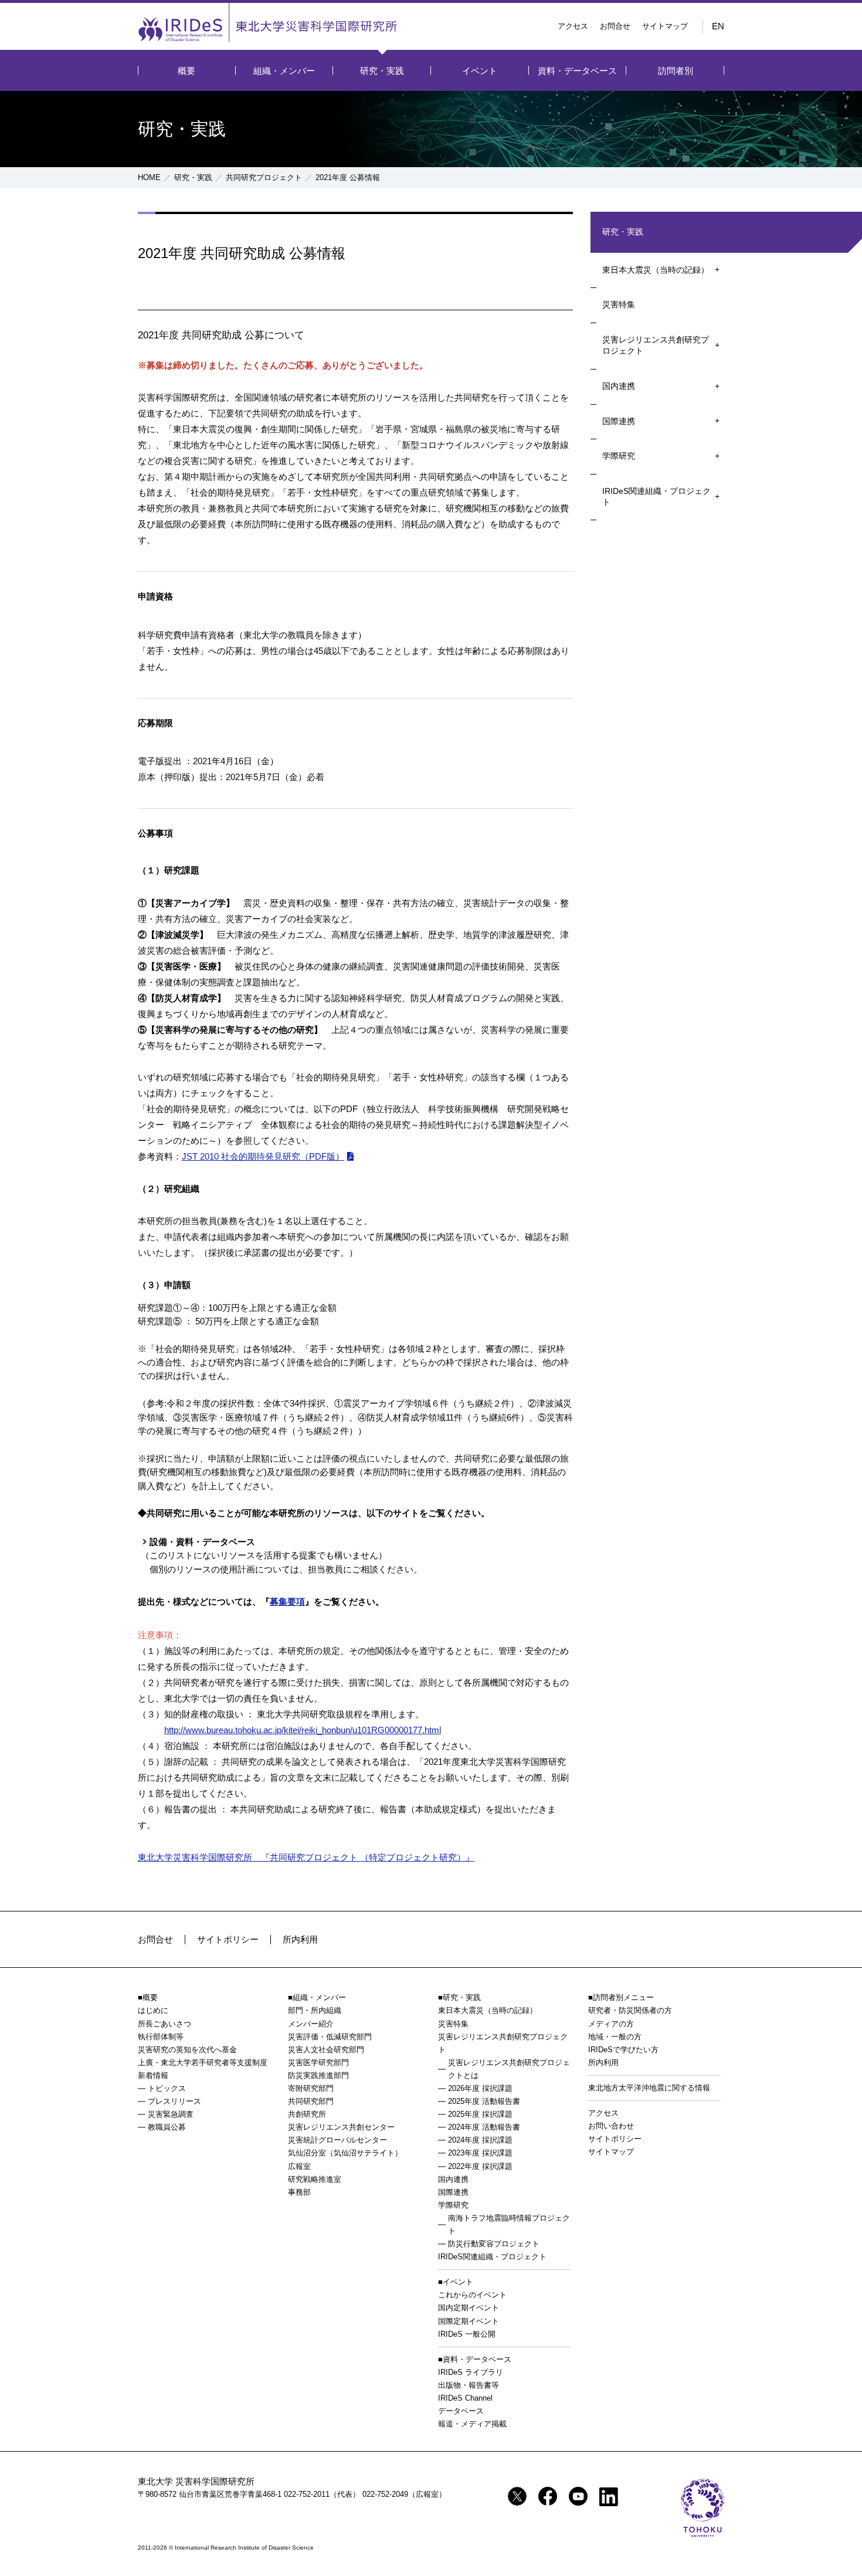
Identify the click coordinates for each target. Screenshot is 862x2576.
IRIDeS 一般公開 (467, 2334)
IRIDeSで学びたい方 (623, 2050)
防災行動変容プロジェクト (494, 2244)
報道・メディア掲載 (472, 2424)
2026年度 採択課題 (480, 2088)
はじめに (153, 2010)
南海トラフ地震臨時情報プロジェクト (509, 2224)
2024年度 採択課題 (480, 2140)
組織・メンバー (284, 71)
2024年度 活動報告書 (484, 2127)
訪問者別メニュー (623, 1997)
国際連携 (619, 421)
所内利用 (300, 1939)
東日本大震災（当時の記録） (656, 270)
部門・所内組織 (315, 2010)
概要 (186, 71)
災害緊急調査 (171, 2114)
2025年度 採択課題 (480, 2114)
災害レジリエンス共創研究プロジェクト (656, 345)
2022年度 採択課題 (480, 2166)
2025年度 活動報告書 (484, 2101)
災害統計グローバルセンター (337, 2140)
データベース (461, 2411)
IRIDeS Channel (465, 2398)
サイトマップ (665, 26)
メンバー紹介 (311, 2024)
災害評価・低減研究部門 (330, 2037)
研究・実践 (382, 71)
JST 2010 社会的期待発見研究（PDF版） (263, 1156)
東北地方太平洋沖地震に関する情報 (649, 2088)
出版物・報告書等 (469, 2385)
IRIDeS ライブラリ (471, 2372)
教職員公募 (167, 2127)
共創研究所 (307, 2114)
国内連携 (619, 386)
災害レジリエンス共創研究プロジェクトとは (509, 2069)
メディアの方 (611, 2024)
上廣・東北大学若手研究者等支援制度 (203, 2063)
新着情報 (153, 2075)
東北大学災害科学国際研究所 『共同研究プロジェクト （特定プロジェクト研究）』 (306, 1857)
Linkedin (609, 2497)
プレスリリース (174, 2101)
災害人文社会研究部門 (326, 2050)
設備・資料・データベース (202, 1542)
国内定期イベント (469, 2308)
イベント (480, 71)
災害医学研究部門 (318, 2063)
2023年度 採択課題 (480, 2153)
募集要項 (287, 1601)
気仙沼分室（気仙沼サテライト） (345, 2153)
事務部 (299, 2192)
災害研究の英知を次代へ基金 (187, 2050)
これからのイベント (472, 2295)
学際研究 (619, 456)
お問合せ (615, 26)
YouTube (578, 2496)
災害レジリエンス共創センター (341, 2127)
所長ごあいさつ (164, 2024)
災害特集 (619, 304)
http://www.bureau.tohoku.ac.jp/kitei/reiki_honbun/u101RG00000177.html (303, 1730)
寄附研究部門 (311, 2088)
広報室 (299, 2166)
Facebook (548, 2496)
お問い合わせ (611, 2126)
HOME (149, 177)
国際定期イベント (469, 2321)
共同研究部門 (311, 2101)
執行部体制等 (161, 2037)
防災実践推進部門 (318, 2075)
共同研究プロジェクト (264, 177)
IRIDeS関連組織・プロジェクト (656, 497)
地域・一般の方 (615, 2037)
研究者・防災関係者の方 (630, 2010)
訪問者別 (676, 71)
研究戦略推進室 (315, 2179)
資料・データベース (577, 71)
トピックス (167, 2088)
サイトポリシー (228, 1939)
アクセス (573, 26)
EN (718, 26)
